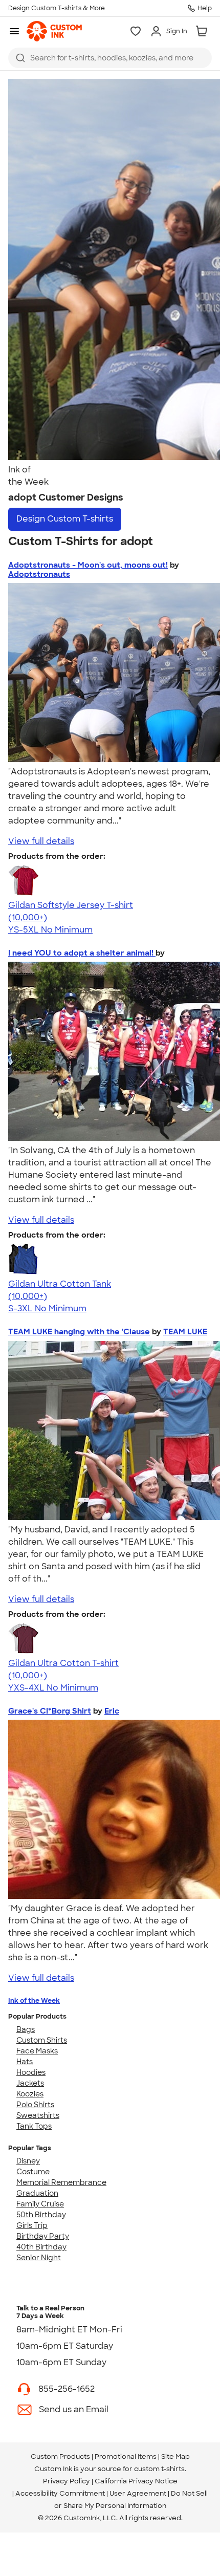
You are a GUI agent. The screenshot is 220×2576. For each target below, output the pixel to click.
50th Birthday (41, 2215)
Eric (112, 1711)
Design (65, 519)
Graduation (37, 2193)
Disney (28, 2161)
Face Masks (37, 2051)
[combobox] (110, 58)
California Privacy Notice (136, 2481)
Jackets (30, 2083)
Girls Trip (32, 2225)
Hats (25, 2062)
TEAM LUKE (185, 1332)
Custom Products (60, 2456)
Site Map (175, 2456)
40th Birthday (41, 2247)
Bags (26, 2029)
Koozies (30, 2094)
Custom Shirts (42, 2040)
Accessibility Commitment (60, 2493)
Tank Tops (34, 2126)
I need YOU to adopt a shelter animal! (82, 953)
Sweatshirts (38, 2115)
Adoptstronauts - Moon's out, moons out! (88, 565)
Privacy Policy (67, 2481)
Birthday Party (43, 2236)
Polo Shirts (35, 2105)
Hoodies (31, 2072)
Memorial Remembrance (61, 2182)
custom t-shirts (159, 2469)
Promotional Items (126, 2456)
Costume (33, 2172)
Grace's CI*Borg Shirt (50, 1711)
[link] (54, 31)
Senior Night (39, 2258)
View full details (41, 841)
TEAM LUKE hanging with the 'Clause (79, 1332)
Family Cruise (40, 2204)
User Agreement (138, 2493)
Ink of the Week (34, 2000)
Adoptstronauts (39, 574)
